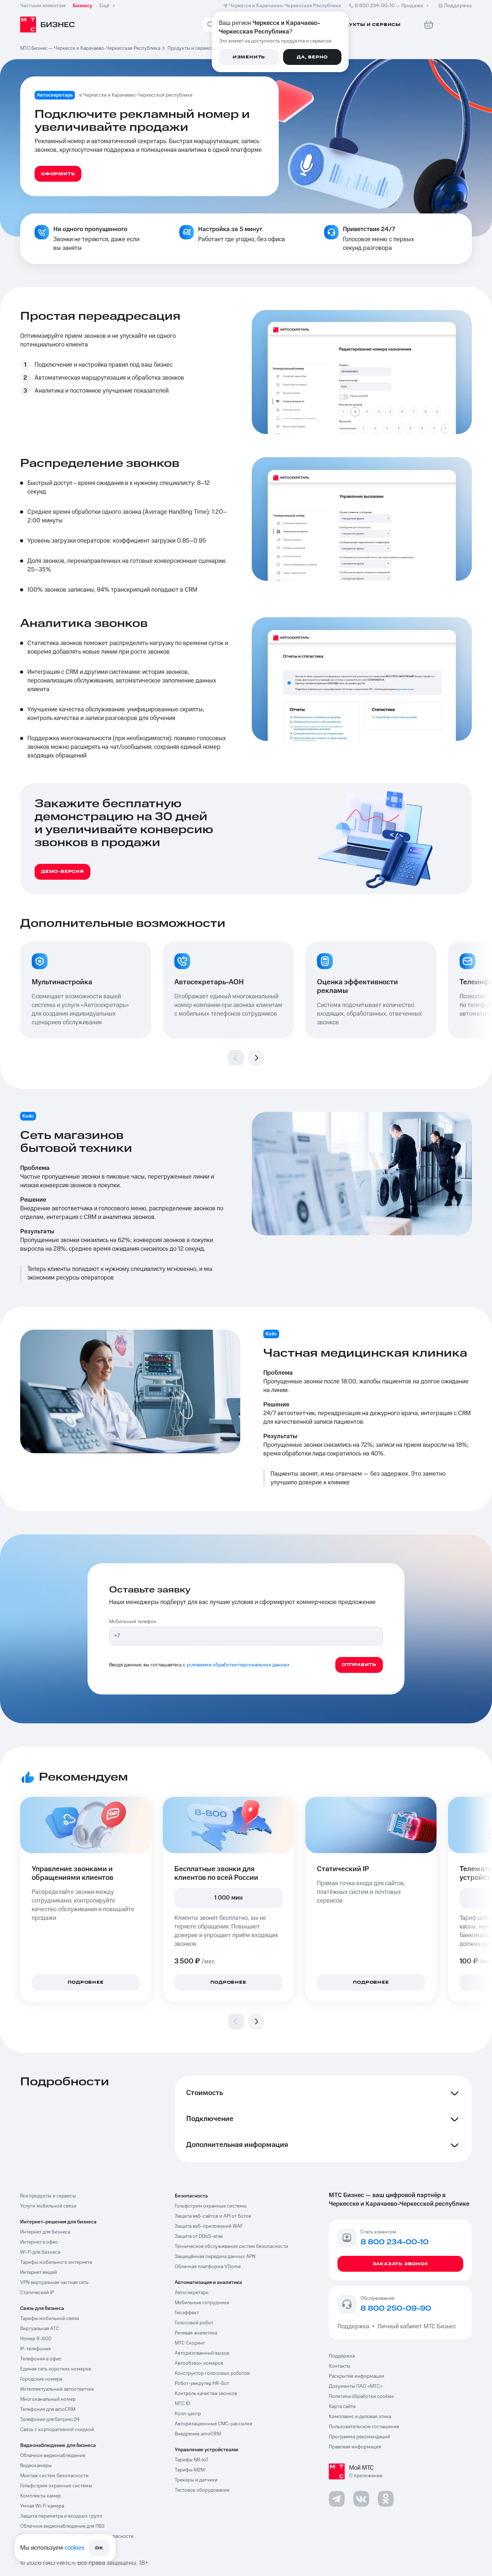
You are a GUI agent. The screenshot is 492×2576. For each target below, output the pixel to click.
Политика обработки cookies (361, 2396)
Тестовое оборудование (202, 2490)
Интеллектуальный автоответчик (57, 2389)
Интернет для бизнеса (45, 2232)
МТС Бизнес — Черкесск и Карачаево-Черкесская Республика (90, 48)
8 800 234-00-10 (389, 6)
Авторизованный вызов (202, 2353)
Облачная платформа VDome (208, 2267)
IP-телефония (35, 2349)
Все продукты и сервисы (48, 2196)
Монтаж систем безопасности (54, 2476)
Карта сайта (342, 2407)
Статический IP (37, 2293)
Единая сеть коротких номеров (56, 2369)
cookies (74, 2548)
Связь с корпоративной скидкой (57, 2430)
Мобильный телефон (133, 1622)
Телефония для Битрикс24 (50, 2420)
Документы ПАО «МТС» (356, 2386)
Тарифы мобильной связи (50, 2319)
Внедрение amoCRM (198, 2434)
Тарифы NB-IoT (192, 2460)
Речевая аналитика (196, 2333)
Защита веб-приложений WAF (209, 2226)
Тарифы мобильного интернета (56, 2262)
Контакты (340, 2366)
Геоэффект (187, 2313)
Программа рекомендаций (359, 2437)
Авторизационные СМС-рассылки (214, 2424)
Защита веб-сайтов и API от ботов (213, 2216)
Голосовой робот (194, 2323)
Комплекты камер (41, 2496)
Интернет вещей (39, 2272)
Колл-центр (188, 2414)
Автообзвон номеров (199, 2363)
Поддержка (355, 2327)
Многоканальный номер (48, 2399)
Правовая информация (355, 2447)
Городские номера (41, 2379)
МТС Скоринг (190, 2343)
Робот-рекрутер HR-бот (202, 2383)
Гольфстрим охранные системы (56, 2486)
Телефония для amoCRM (48, 2409)
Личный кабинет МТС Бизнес (417, 2327)
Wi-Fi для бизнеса (40, 2252)
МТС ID (182, 2404)
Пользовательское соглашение (364, 2427)
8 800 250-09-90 (396, 2309)
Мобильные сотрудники (202, 2303)
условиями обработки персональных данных (238, 1665)
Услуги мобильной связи (48, 2206)
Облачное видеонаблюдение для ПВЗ (62, 2526)
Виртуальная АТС (40, 2329)
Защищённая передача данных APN (215, 2257)
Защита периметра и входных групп (61, 2516)
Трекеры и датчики (196, 2480)
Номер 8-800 (36, 2339)
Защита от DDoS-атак (199, 2236)
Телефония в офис (41, 2359)
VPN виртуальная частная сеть (54, 2283)
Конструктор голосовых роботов (212, 2373)
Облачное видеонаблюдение (53, 2456)
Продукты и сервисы (191, 48)
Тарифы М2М (190, 2470)
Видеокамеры (36, 2466)
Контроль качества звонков (206, 2394)
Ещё (104, 6)
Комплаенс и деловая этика (360, 2417)
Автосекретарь (192, 2293)
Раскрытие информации (357, 2376)
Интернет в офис (39, 2242)
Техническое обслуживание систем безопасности (231, 2246)
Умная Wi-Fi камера (42, 2506)
